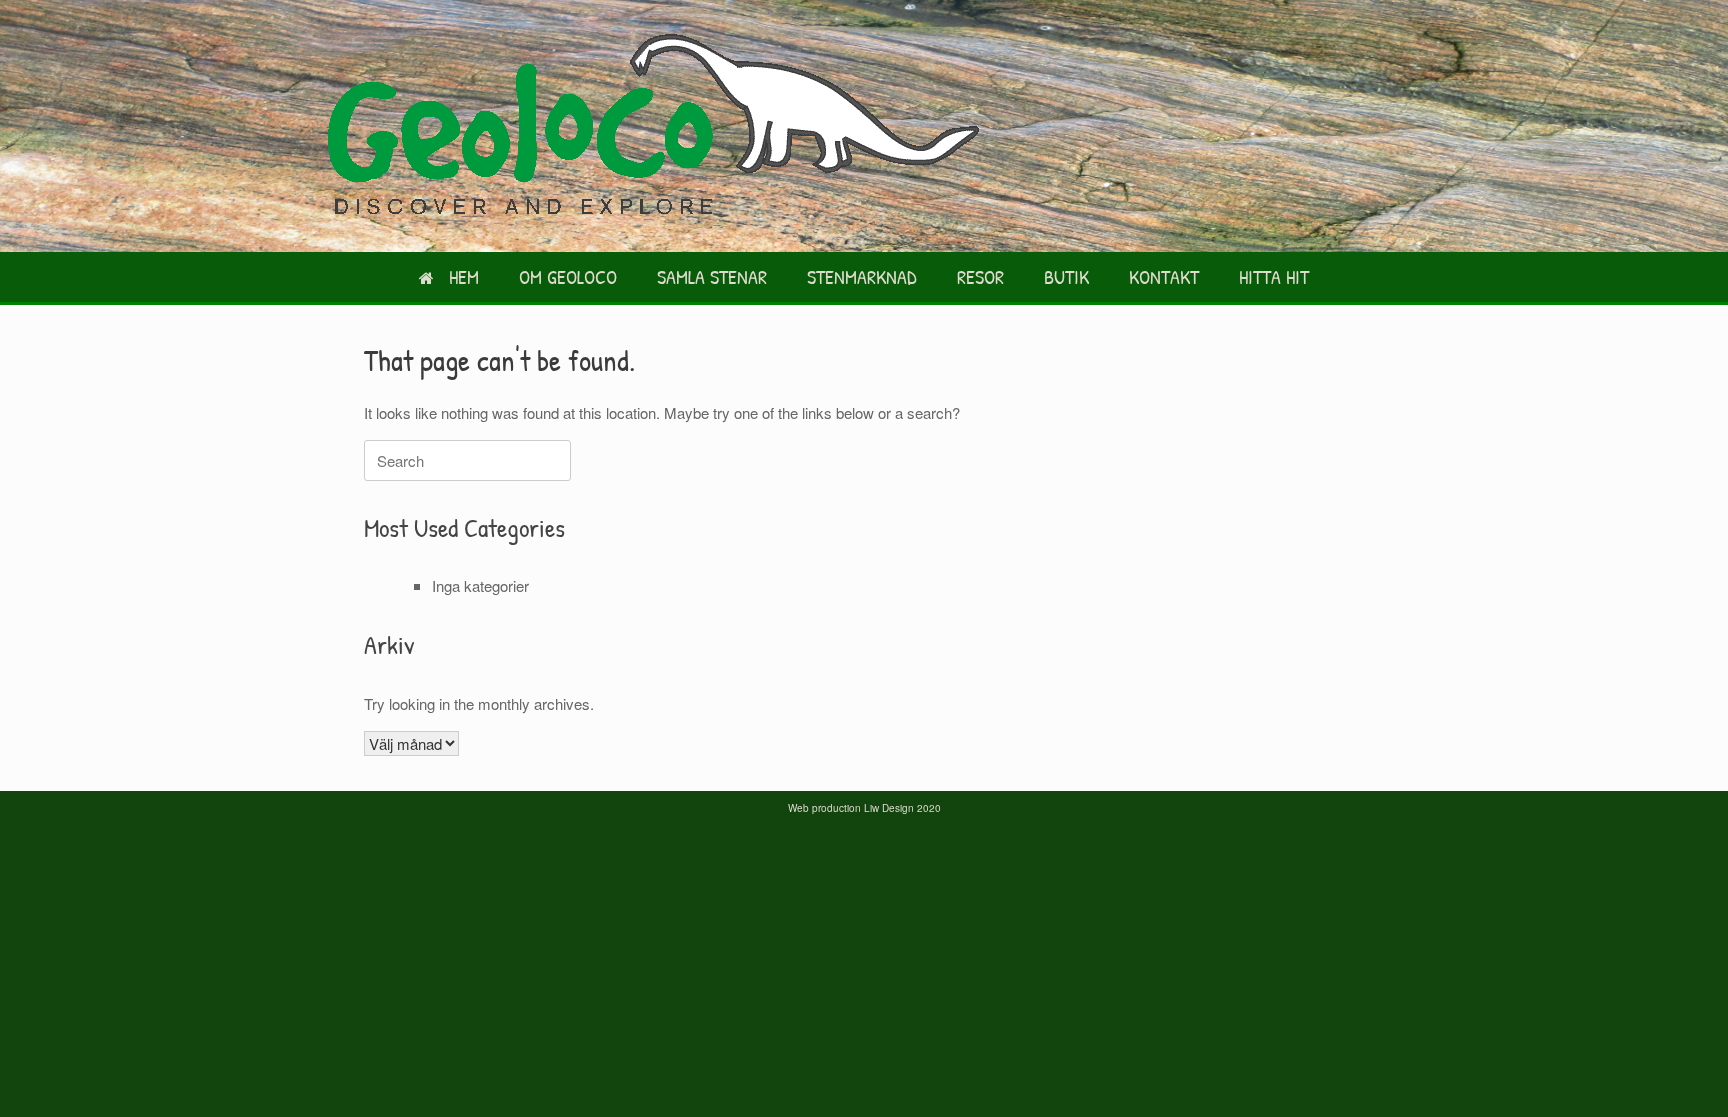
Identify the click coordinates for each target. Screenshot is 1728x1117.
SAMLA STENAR (712, 276)
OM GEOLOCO (568, 276)
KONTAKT (1164, 276)
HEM (464, 276)
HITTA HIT (1274, 276)
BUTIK (1066, 276)
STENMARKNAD (862, 276)
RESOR (980, 276)
